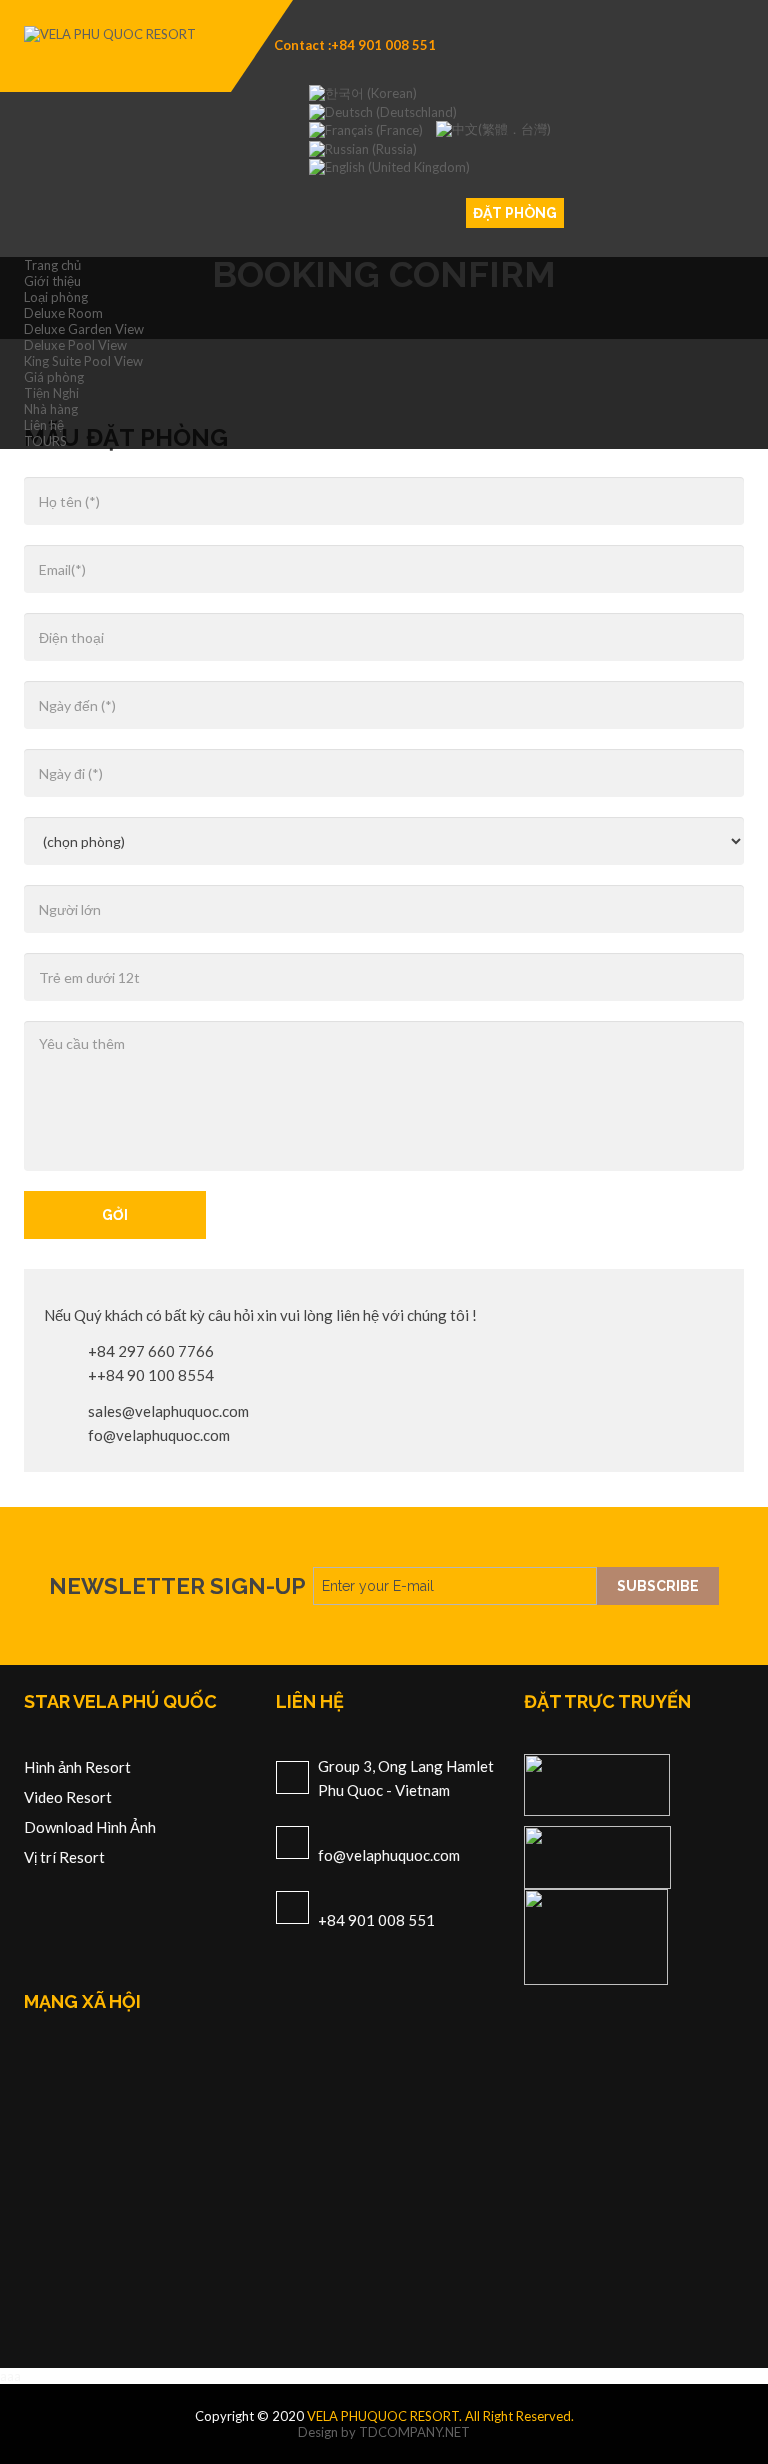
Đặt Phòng (515, 213)
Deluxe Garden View (84, 329)
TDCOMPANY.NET (414, 2432)
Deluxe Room (63, 313)
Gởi (115, 1215)
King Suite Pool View (83, 361)
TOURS (45, 441)
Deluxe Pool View (75, 345)
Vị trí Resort (64, 1857)
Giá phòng (54, 377)
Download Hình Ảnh (90, 1827)
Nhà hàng (51, 409)
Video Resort (68, 1797)
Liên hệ (44, 425)
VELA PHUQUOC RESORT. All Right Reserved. (440, 2416)
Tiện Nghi (51, 393)
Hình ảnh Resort (77, 1767)
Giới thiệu (52, 281)
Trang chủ (52, 265)
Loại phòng (56, 297)
